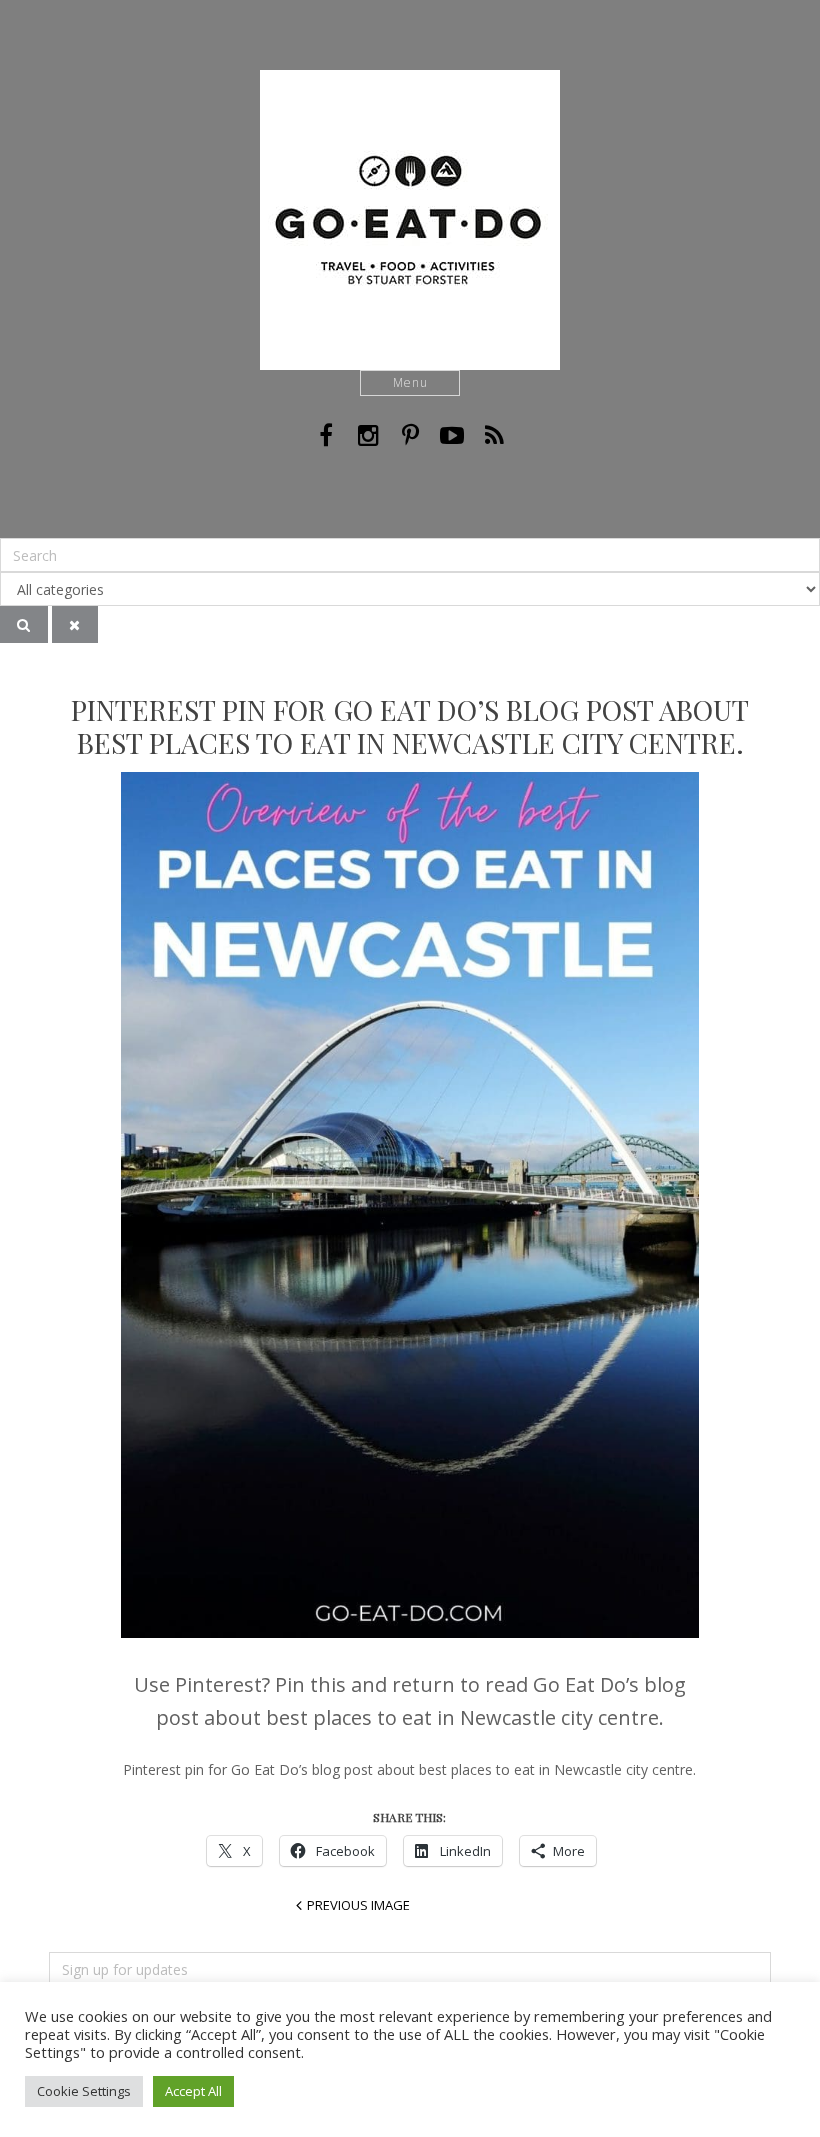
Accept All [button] (193, 2091)
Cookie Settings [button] (84, 2091)
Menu (410, 382)
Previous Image (358, 1905)
